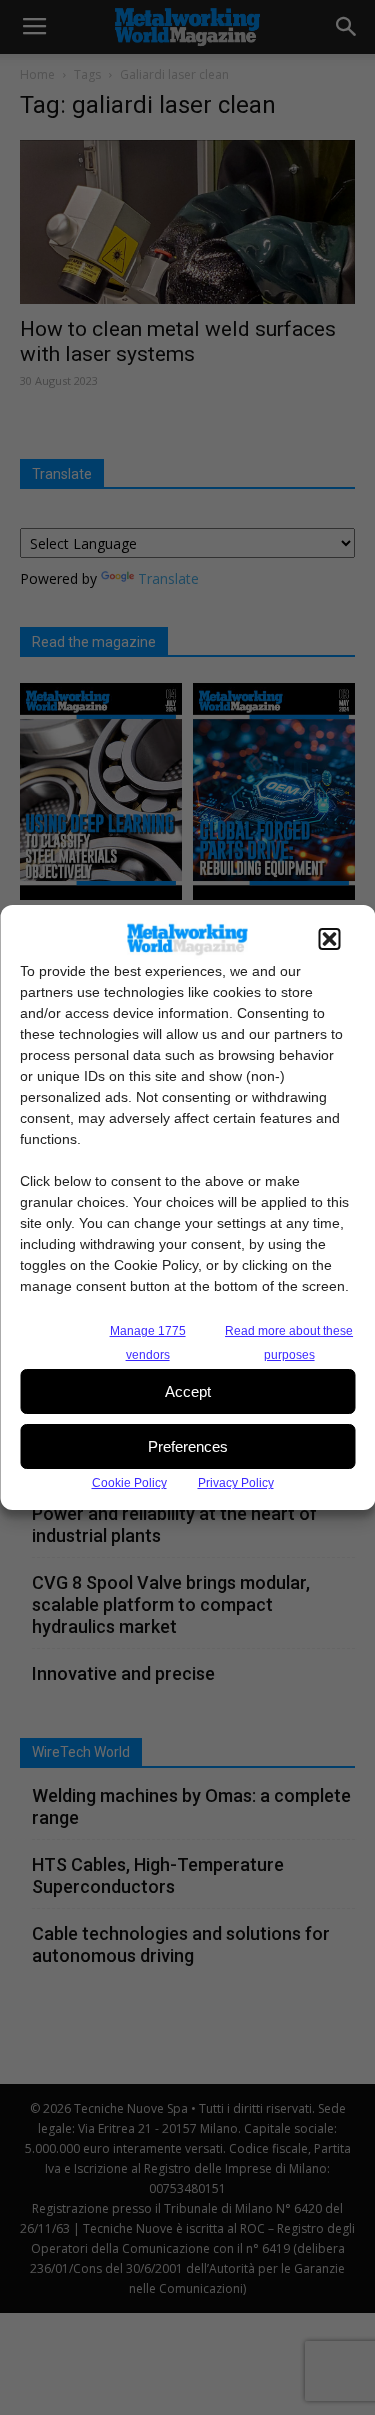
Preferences (188, 1446)
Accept (188, 1391)
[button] (329, 939)
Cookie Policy (129, 1483)
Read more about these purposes (289, 1343)
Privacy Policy (236, 1483)
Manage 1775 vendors (148, 1343)
